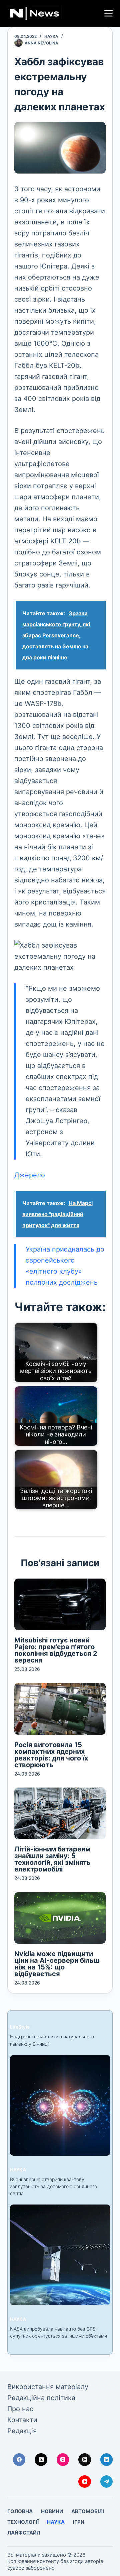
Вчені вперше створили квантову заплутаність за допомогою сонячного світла (53, 2186)
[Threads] (85, 2460)
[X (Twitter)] (41, 2460)
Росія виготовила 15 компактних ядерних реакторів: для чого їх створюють (51, 1755)
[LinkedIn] (107, 2460)
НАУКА (51, 36)
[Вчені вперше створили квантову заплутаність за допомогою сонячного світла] (60, 2105)
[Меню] (108, 13)
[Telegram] (107, 2482)
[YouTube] (85, 2482)
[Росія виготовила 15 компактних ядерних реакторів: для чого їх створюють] (60, 1709)
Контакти (22, 2420)
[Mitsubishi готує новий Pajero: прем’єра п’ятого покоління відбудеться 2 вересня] (60, 1604)
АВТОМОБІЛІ (88, 2511)
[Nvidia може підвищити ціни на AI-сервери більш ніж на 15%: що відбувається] (60, 1918)
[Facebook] (19, 2460)
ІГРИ (79, 2522)
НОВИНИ (52, 2511)
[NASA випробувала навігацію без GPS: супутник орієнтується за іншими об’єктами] (60, 2255)
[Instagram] (63, 2460)
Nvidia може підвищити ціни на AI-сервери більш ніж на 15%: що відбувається (57, 1964)
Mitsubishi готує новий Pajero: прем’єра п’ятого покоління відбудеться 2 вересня (56, 1650)
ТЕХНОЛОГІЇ (23, 2522)
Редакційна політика (41, 2398)
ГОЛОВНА (20, 2511)
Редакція (22, 2431)
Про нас (20, 2409)
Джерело (30, 1175)
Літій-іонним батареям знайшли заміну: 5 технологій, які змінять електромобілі (52, 1859)
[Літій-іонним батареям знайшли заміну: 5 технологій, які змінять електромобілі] (60, 1813)
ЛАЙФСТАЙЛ (24, 2533)
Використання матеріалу (48, 2387)
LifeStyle (20, 2027)
